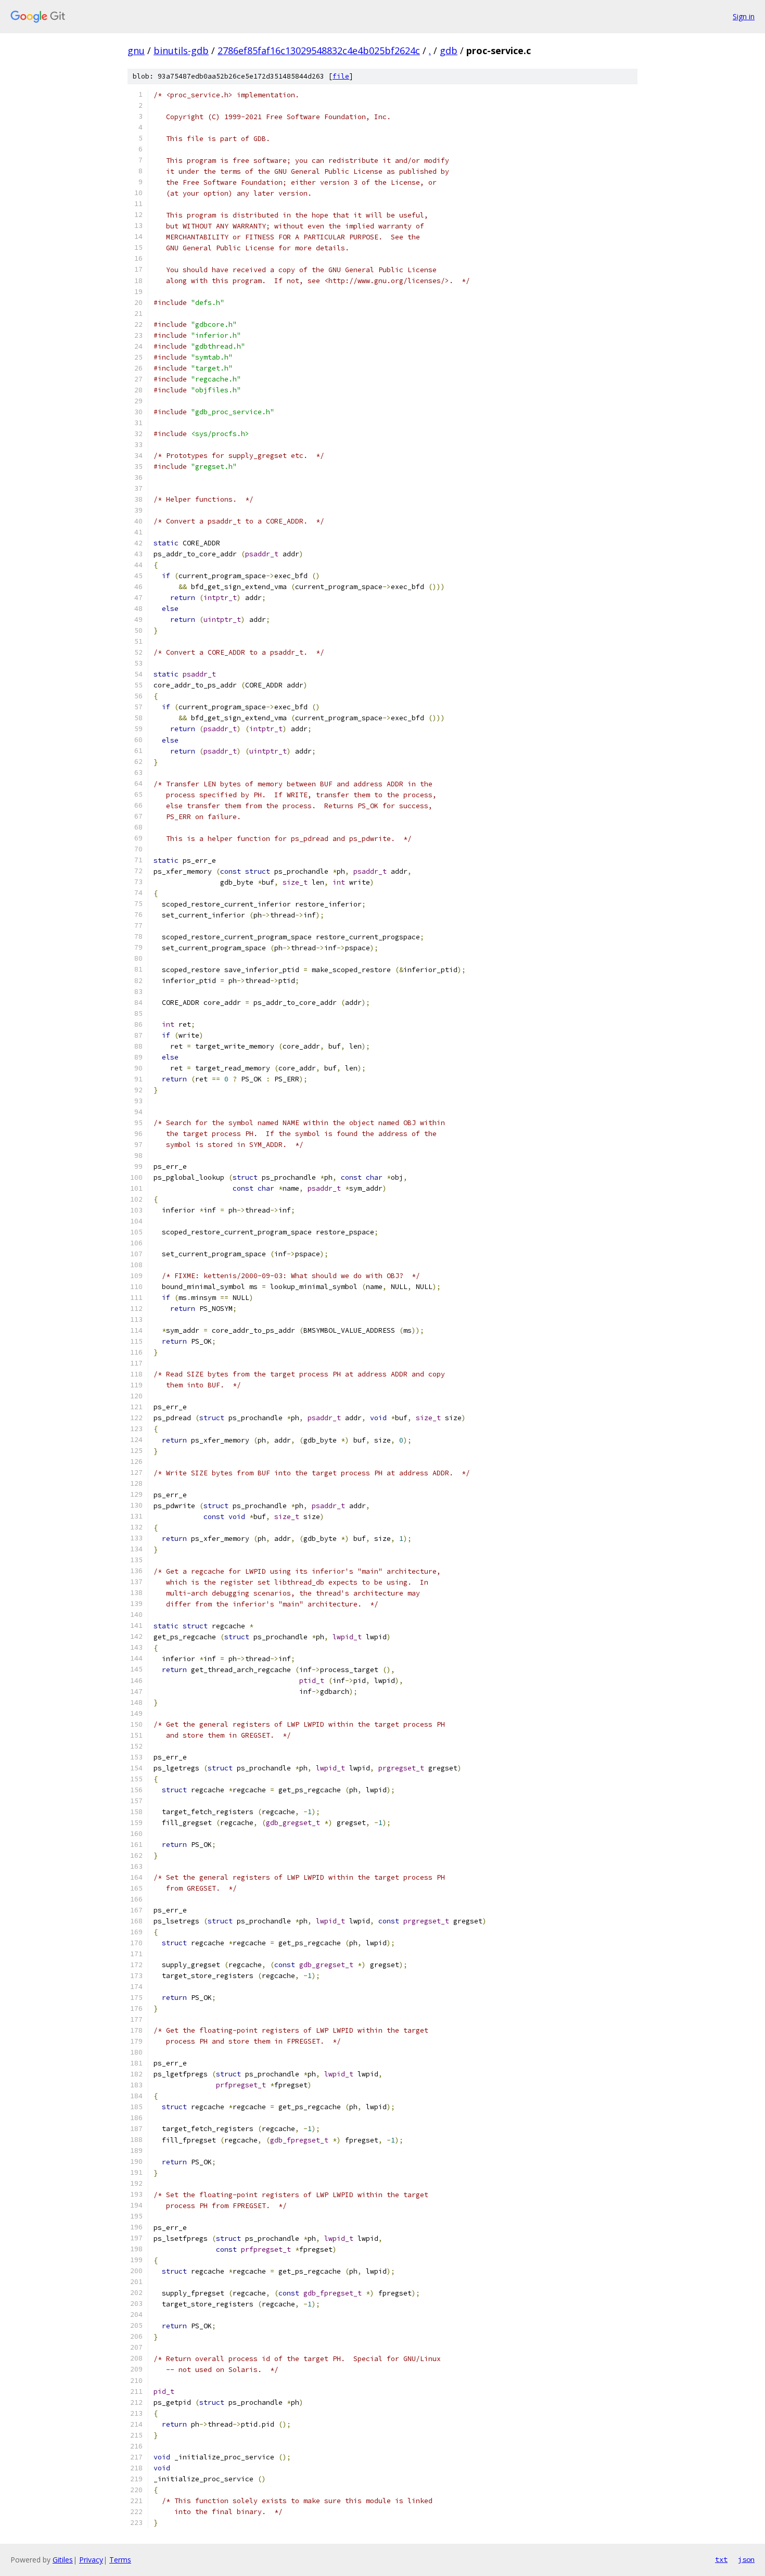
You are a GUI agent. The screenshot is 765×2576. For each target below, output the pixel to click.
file (341, 76)
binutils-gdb (181, 50)
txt (721, 2559)
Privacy (91, 2560)
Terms (120, 2560)
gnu (136, 50)
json (746, 2559)
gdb (449, 50)
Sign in (744, 16)
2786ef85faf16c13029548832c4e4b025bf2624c (319, 50)
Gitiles (63, 2560)
